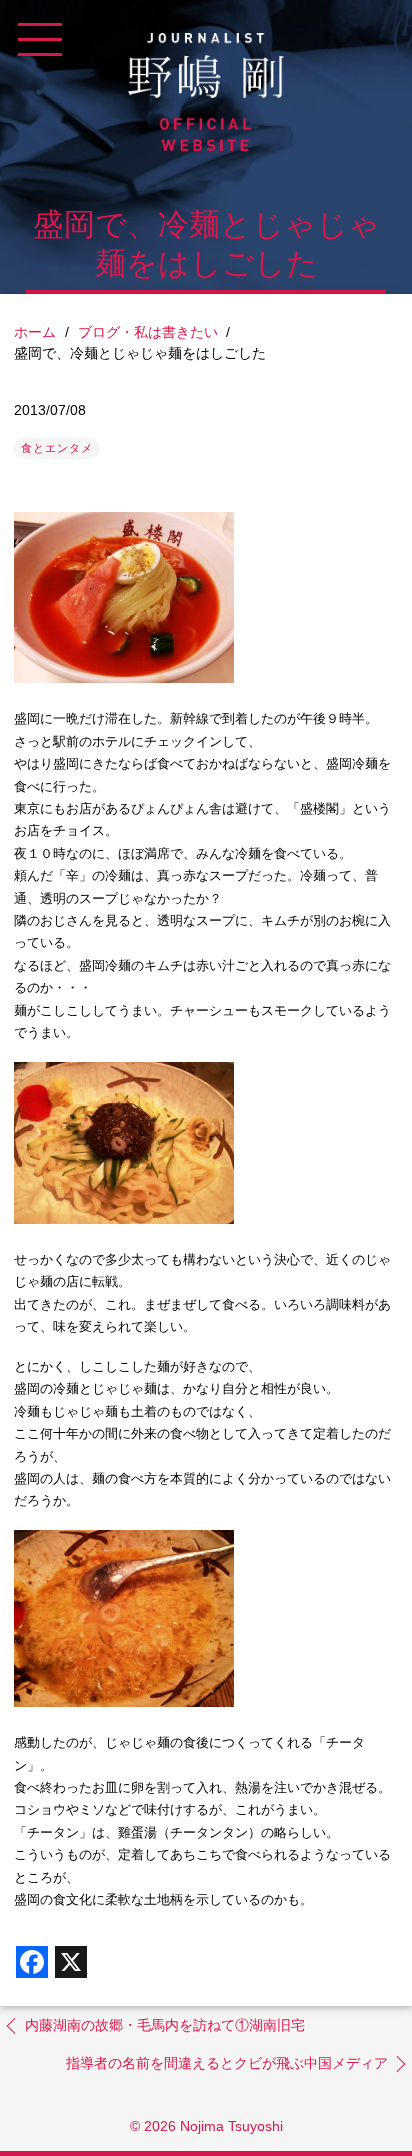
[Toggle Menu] (40, 40)
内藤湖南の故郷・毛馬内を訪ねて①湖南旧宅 (165, 2025)
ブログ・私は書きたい (148, 332)
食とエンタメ (57, 448)
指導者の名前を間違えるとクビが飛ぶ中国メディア (227, 2063)
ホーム (35, 332)
